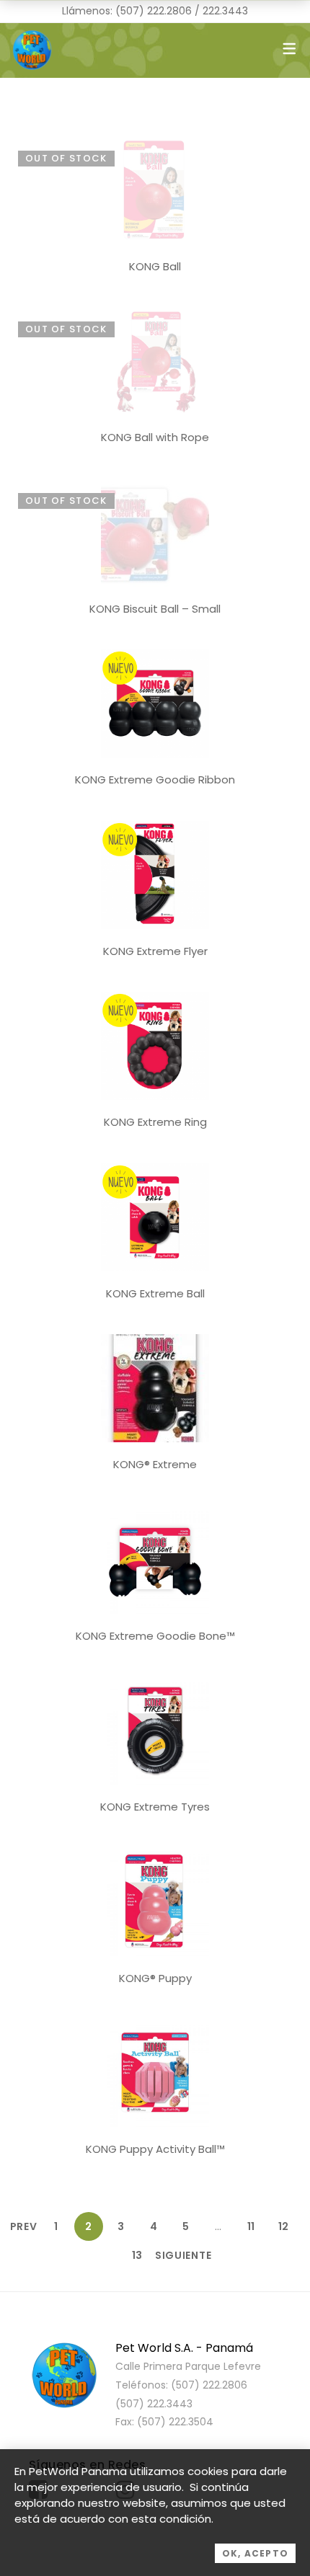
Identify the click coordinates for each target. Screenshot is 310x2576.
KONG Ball (155, 266)
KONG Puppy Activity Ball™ (155, 2149)
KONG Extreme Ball (155, 1293)
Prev (24, 2226)
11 (251, 2226)
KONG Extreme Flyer (155, 951)
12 (283, 2226)
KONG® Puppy (155, 1978)
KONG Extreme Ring (155, 1122)
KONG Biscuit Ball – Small (155, 609)
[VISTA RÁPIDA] (155, 144)
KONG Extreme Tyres (155, 1807)
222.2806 (169, 11)
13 (137, 2255)
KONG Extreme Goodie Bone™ (155, 1636)
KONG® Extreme (155, 1464)
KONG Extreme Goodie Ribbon (155, 780)
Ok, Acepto (255, 2553)
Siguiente (169, 2255)
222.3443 (225, 11)
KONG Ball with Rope (155, 437)
